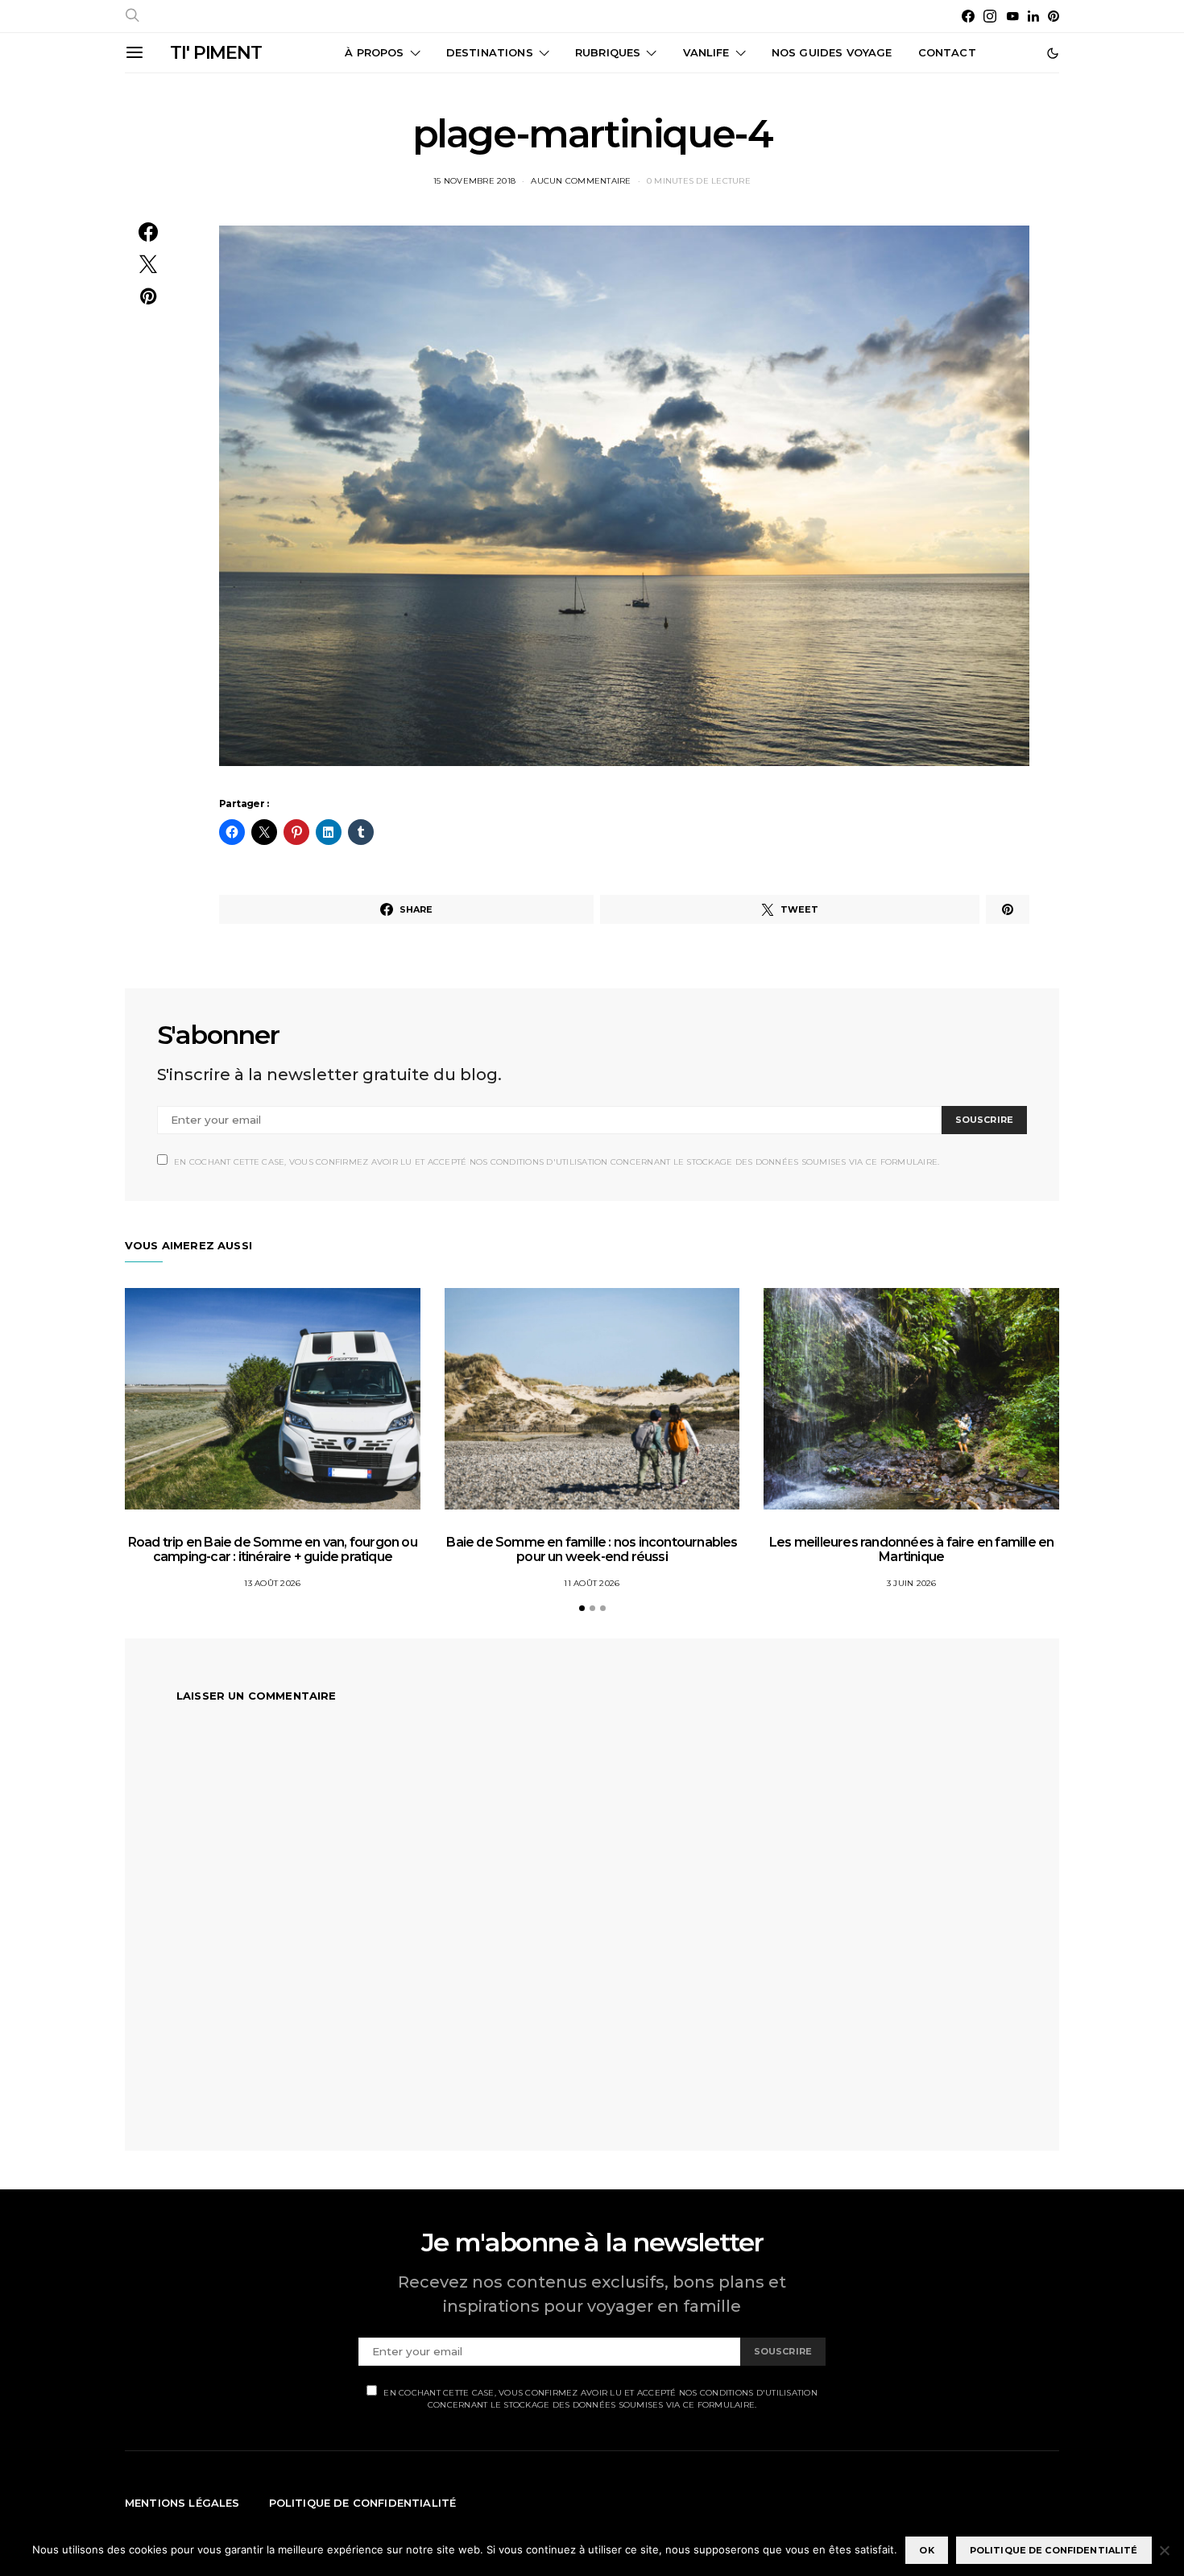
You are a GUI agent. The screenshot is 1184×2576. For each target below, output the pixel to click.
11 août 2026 (592, 1583)
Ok (926, 2550)
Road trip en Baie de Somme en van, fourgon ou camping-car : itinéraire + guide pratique (273, 1549)
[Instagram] (990, 16)
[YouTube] (1012, 16)
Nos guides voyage (832, 52)
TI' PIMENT (216, 53)
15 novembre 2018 (474, 181)
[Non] (1164, 2550)
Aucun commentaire (581, 181)
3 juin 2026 (912, 1583)
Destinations (490, 52)
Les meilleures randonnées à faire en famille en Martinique (911, 1549)
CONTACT (947, 52)
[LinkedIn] (1033, 16)
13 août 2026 (272, 1583)
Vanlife (706, 52)
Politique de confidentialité (363, 2503)
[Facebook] (968, 16)
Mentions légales (182, 2503)
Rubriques (608, 52)
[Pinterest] (1054, 16)
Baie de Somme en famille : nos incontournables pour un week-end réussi (592, 1549)
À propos (374, 52)
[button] (1053, 53)
